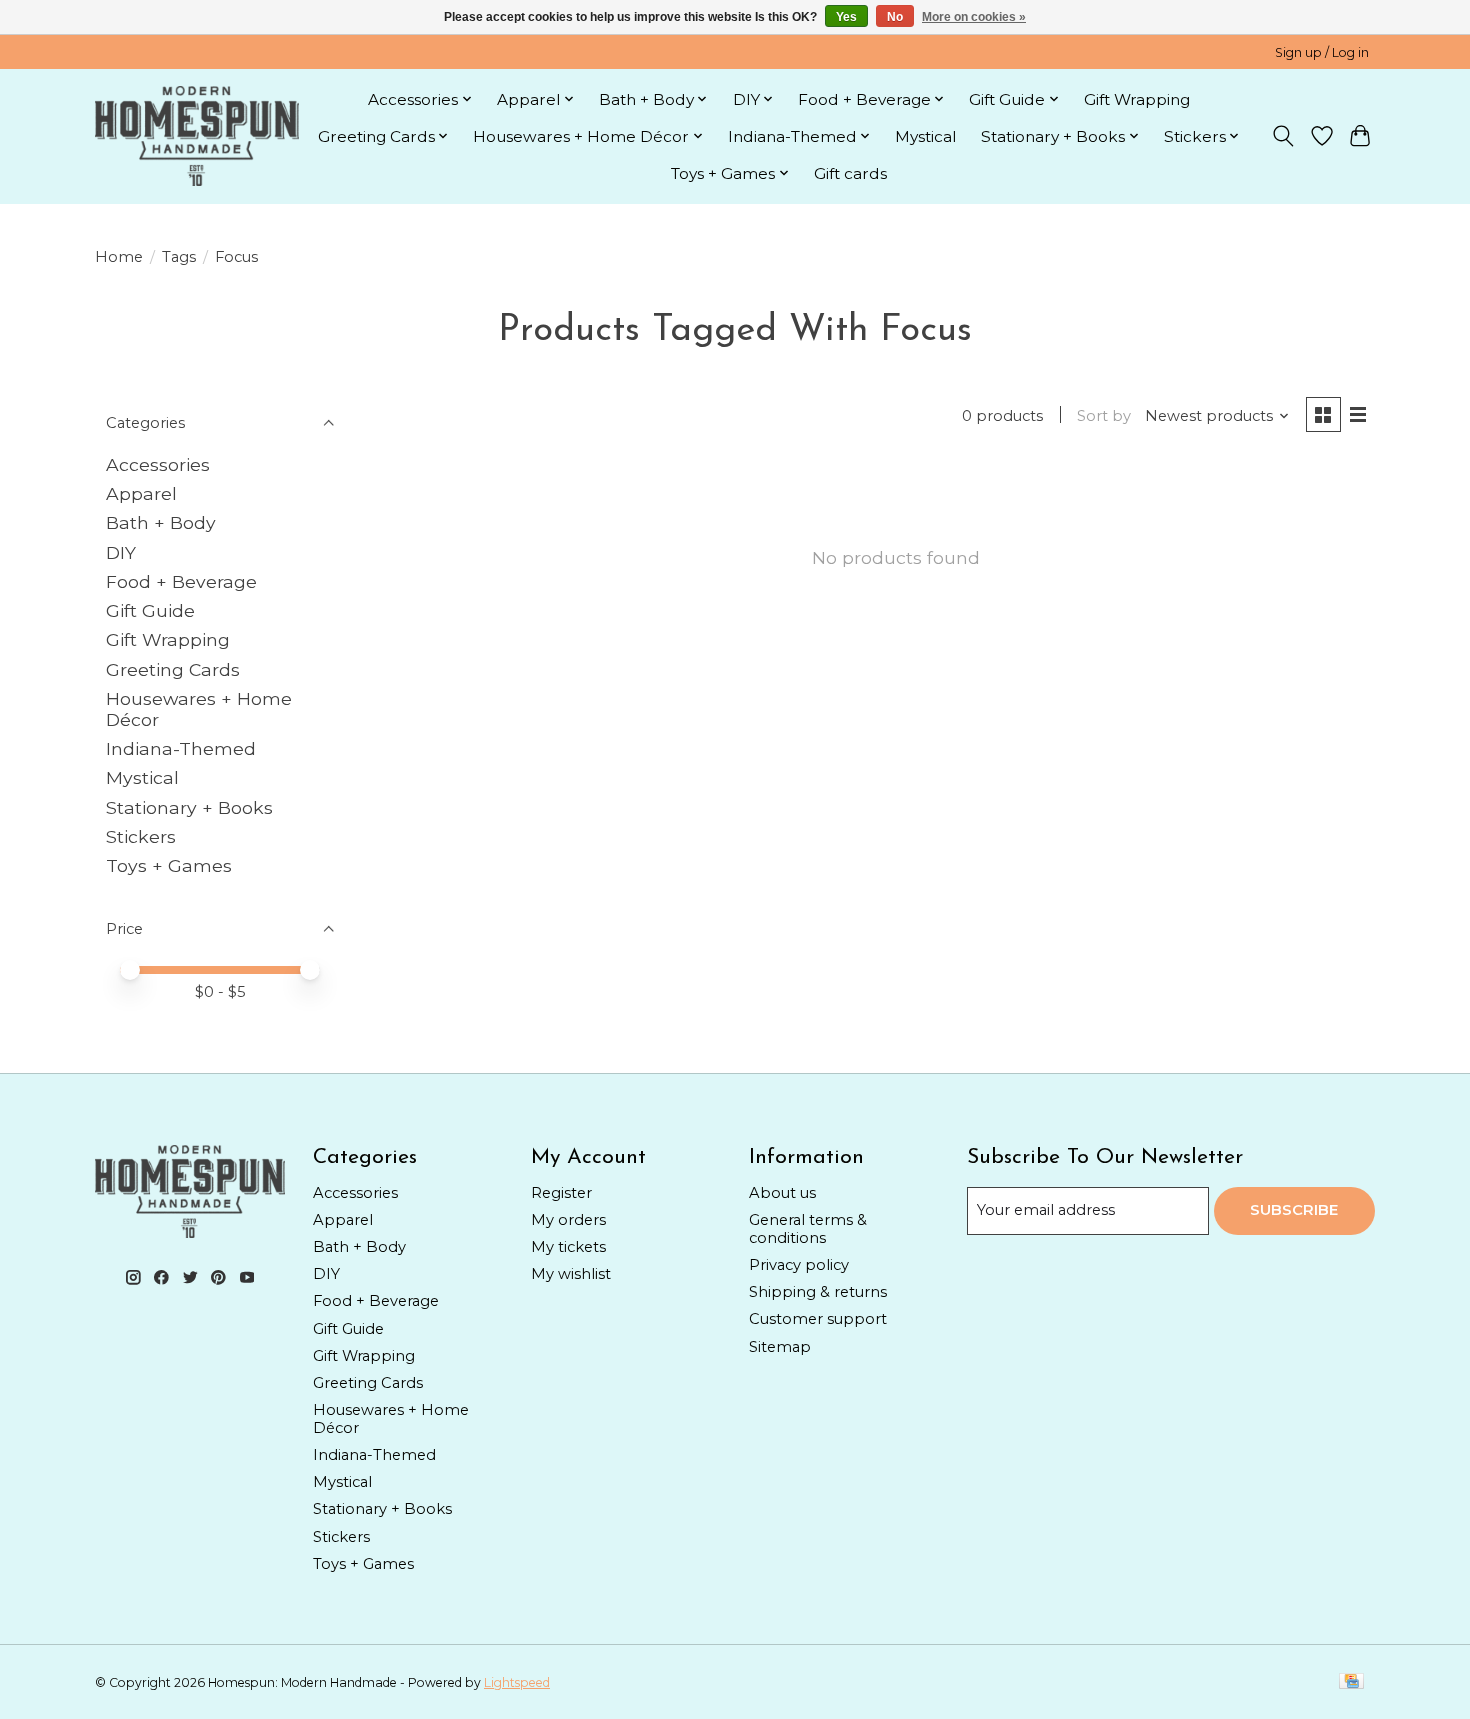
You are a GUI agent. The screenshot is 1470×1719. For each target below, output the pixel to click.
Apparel (141, 493)
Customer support (818, 1319)
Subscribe (1294, 1210)
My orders (568, 1220)
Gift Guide (150, 610)
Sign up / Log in (1322, 52)
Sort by (1104, 416)
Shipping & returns (818, 1292)
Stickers (141, 836)
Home (119, 257)
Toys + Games (169, 865)
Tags (179, 257)
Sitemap (780, 1347)
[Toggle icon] (1283, 136)
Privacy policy (799, 1265)
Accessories (158, 464)
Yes (846, 17)
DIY (121, 552)
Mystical (926, 136)
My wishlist (571, 1274)
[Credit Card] (1351, 1682)
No (895, 17)
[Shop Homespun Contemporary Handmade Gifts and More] (197, 136)
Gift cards (850, 173)
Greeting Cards (173, 669)
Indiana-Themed (181, 748)
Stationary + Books (189, 807)
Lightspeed (517, 1682)
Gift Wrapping (1137, 99)
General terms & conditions (808, 1229)
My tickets (568, 1247)
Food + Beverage (181, 581)
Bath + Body (161, 522)
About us (782, 1193)
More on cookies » (974, 17)
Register (561, 1193)
